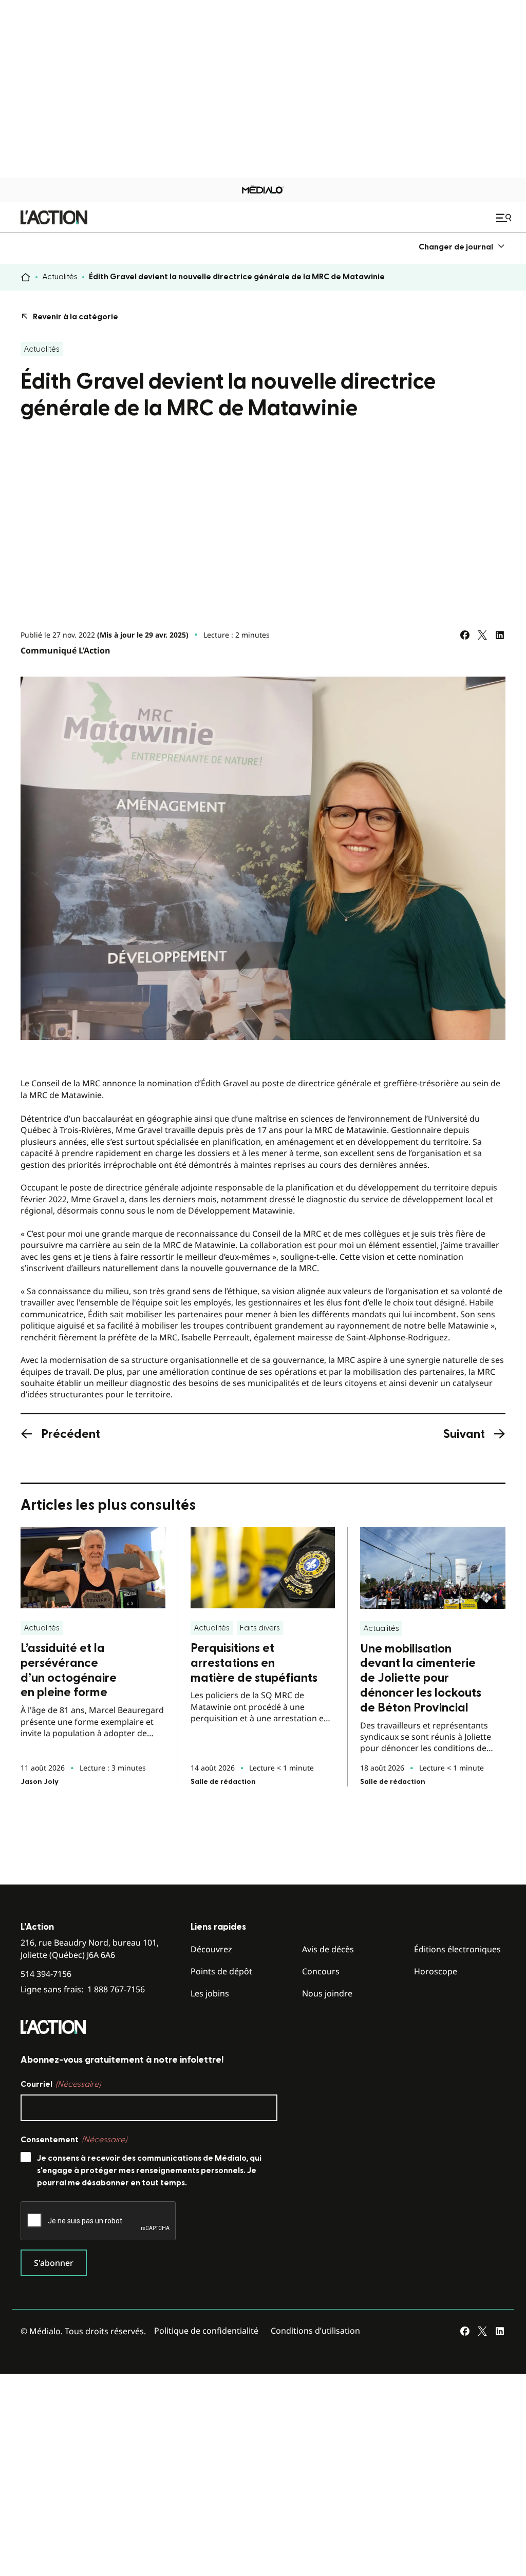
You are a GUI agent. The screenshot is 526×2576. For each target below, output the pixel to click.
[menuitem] (462, 247)
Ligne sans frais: (83, 1989)
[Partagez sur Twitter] (482, 635)
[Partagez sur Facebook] (465, 635)
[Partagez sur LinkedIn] (500, 635)
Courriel (61, 2084)
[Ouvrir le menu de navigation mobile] (505, 218)
